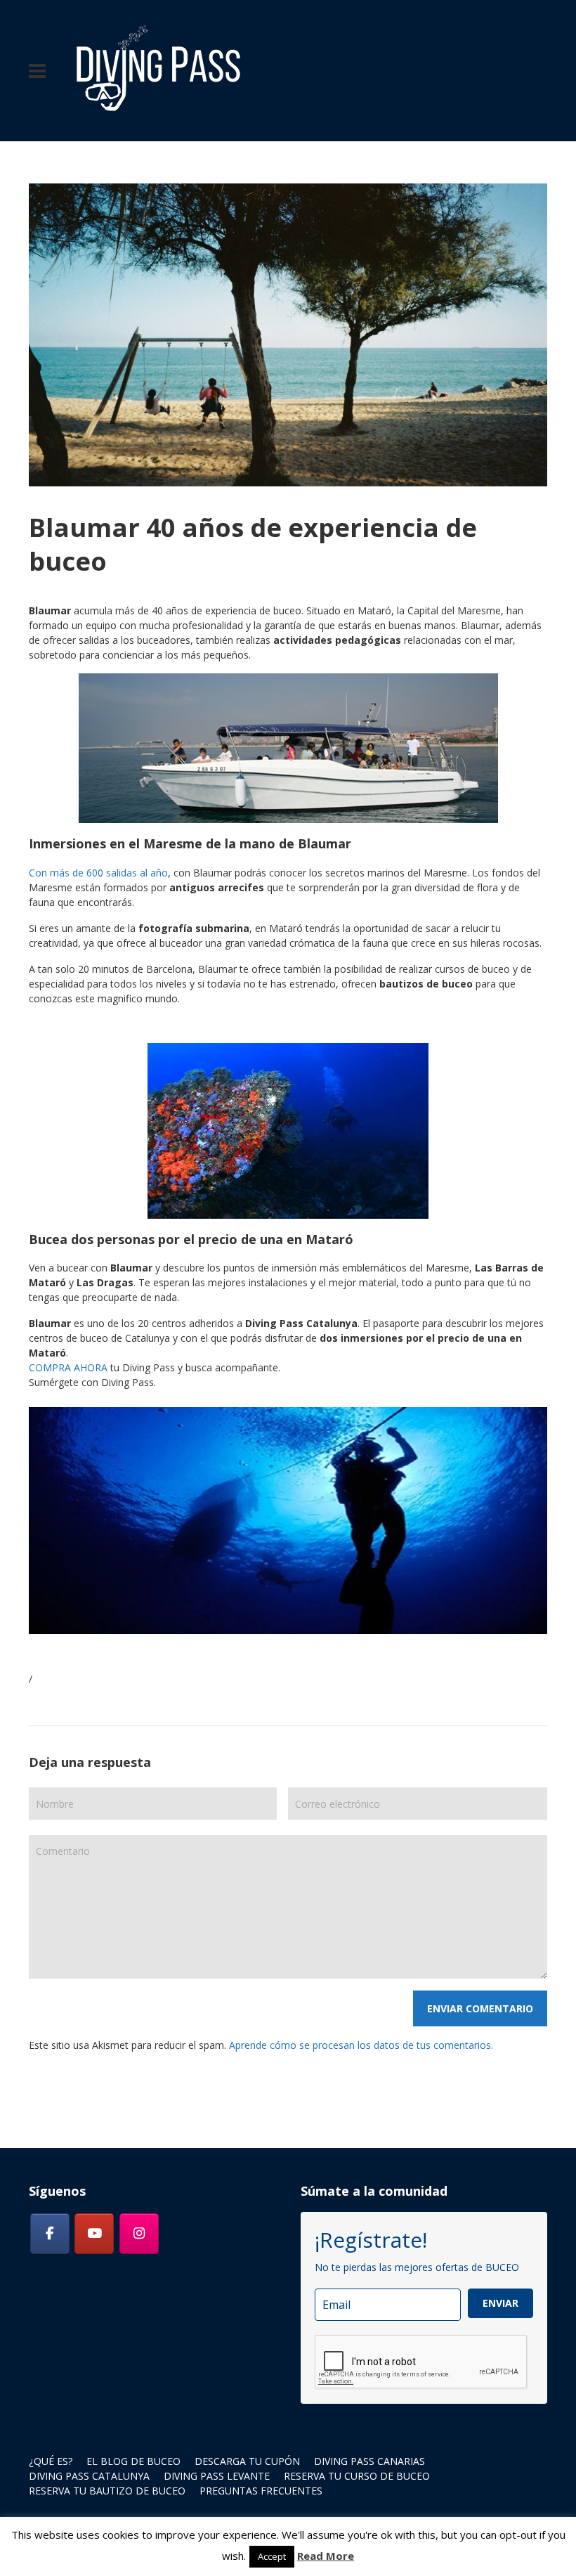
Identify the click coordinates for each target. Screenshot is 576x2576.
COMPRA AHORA (68, 1367)
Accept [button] (272, 2556)
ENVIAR (500, 2303)
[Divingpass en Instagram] (139, 2234)
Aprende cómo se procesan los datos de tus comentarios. (361, 2045)
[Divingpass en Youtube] (94, 2234)
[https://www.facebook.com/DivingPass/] (50, 2234)
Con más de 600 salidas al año (98, 873)
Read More (326, 2556)
